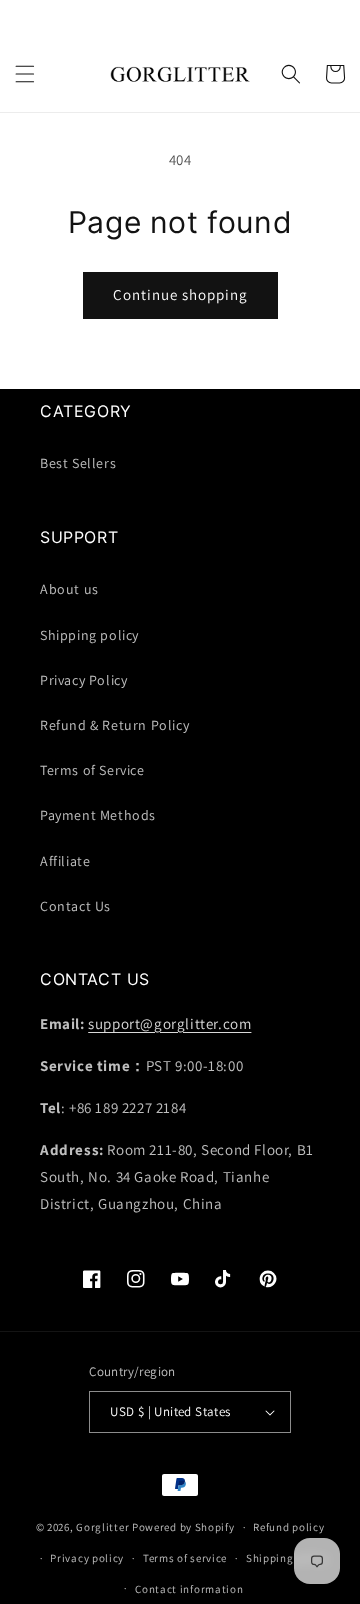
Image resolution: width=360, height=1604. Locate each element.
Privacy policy (87, 1558)
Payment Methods (98, 815)
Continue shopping (180, 294)
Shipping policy (89, 635)
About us (69, 589)
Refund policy (288, 1527)
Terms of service (185, 1558)
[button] (25, 74)
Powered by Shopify (183, 1527)
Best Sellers (78, 463)
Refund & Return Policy (114, 725)
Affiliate (65, 861)
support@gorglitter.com (169, 1023)
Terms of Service (92, 770)
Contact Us (75, 906)
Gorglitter (102, 1527)
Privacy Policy (83, 680)
